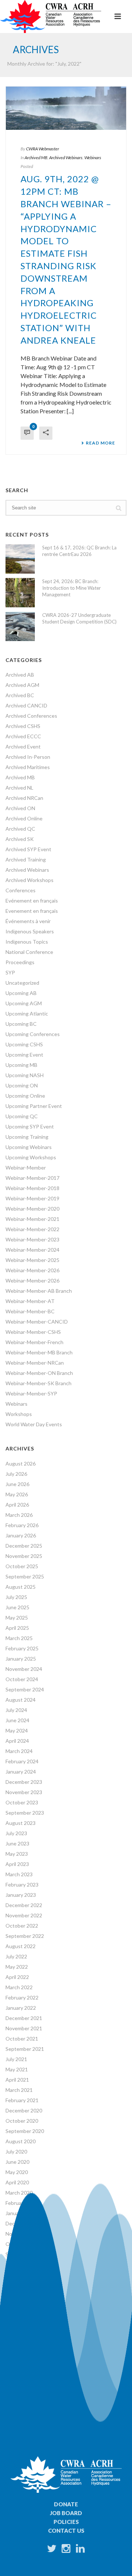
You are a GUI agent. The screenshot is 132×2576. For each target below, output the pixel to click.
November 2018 (24, 2326)
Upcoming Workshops (31, 1157)
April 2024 (17, 1741)
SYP (10, 972)
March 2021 (19, 2090)
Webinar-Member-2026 (32, 1270)
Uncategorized (22, 983)
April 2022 (17, 1977)
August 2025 (21, 1587)
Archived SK (20, 839)
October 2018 (22, 2336)
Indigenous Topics (27, 942)
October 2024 (22, 1679)
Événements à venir (28, 921)
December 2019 (24, 2223)
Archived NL (19, 788)
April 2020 (17, 2182)
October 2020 (22, 2121)
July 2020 (16, 2151)
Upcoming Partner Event (34, 1106)
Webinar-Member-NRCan (35, 1363)
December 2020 (24, 2110)
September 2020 (25, 2131)
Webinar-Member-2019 (32, 1198)
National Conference (29, 952)
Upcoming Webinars (29, 1147)
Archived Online (24, 818)
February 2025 (22, 1648)
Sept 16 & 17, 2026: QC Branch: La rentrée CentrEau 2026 (79, 551)
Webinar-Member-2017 (32, 1178)
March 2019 (19, 2295)
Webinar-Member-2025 (32, 1260)
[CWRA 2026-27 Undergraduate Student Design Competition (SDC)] (20, 626)
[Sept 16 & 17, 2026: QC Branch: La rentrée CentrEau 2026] (20, 559)
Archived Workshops (30, 880)
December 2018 (24, 2316)
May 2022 (17, 1967)
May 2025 (17, 1618)
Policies (66, 2522)
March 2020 (19, 2193)
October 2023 (22, 1802)
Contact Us (66, 2531)
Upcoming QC (22, 1116)
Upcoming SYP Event (30, 1126)
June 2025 (17, 1607)
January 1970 (21, 2347)
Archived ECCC (23, 736)
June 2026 (17, 1484)
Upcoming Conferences (33, 1034)
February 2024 (22, 1761)
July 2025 (16, 1597)
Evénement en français (32, 901)
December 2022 (24, 1905)
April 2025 (17, 1628)
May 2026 (17, 1494)
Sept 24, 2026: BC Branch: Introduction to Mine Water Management (71, 588)
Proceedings (20, 962)
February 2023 (22, 1885)
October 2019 (22, 2244)
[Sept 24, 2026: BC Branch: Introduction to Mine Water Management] (20, 593)
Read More (100, 443)
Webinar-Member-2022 (32, 1229)
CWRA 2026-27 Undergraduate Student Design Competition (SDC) (79, 618)
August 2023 (21, 1823)
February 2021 (22, 2100)
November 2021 (24, 2028)
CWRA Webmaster (43, 149)
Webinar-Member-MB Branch (39, 1352)
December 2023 (24, 1782)
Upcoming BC (21, 1024)
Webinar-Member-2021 (32, 1219)
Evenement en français (32, 911)
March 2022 (19, 1987)
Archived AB (20, 675)
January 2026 (21, 1535)
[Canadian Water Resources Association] (51, 17)
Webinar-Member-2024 (32, 1250)
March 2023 (19, 1874)
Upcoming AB (21, 993)
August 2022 (21, 1946)
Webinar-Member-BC (30, 1311)
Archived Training (26, 859)
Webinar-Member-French (34, 1342)
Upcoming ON (22, 1085)
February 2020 (22, 2203)
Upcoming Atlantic (27, 1013)
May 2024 (17, 1730)
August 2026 (21, 1463)
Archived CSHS (23, 726)
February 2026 (22, 1525)
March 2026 (19, 1515)
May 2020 (17, 2172)
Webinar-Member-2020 (32, 1209)
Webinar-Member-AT (30, 1301)
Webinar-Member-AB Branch (39, 1291)
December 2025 (24, 1546)
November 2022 (24, 1915)
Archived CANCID (26, 705)
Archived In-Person (28, 757)
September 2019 (25, 2254)
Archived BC (20, 695)
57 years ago (25, 2371)
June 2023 (17, 1843)
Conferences (21, 890)
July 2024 (16, 1710)
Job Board (66, 2513)
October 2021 (22, 2039)
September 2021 (25, 2049)
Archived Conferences (31, 716)
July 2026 (16, 1474)
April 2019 (17, 2285)
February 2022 (22, 1997)
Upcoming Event (24, 1055)
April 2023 (17, 1864)
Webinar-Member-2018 (32, 1188)
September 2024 (25, 1689)
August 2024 (21, 1700)
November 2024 (24, 1669)
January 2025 (21, 1659)
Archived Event (23, 747)
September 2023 (25, 1813)
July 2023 (16, 1833)
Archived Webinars (66, 158)
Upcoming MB (21, 1065)
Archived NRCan (24, 798)
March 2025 (19, 1638)
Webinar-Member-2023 (32, 1239)
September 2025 (25, 1576)
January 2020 (21, 2213)
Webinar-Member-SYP (31, 1393)
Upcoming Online (25, 1096)
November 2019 (24, 2234)
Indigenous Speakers (30, 931)
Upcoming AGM (24, 1003)
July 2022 (16, 1956)
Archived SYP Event (28, 849)
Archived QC (20, 829)
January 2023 (21, 1895)
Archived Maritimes (28, 767)
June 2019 (17, 2275)
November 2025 (24, 1556)
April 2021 (17, 2080)
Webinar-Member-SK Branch (38, 1383)
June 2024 (17, 1720)
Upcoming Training (27, 1137)
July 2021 (16, 2059)
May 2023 (17, 1854)
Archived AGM (22, 685)
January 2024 (21, 1772)
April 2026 (17, 1505)
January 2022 (21, 2008)
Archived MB (36, 158)
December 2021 (24, 2018)
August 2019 (21, 2264)
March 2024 (19, 1751)
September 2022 (25, 1936)
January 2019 (21, 2306)
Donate (66, 2504)
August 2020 (21, 2141)
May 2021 (17, 2069)
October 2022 (22, 1926)
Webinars (93, 158)
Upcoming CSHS (24, 1044)
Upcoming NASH (25, 1075)
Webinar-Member (26, 1168)
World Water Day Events (34, 1424)
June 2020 (17, 2162)
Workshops (19, 1414)
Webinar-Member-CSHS (33, 1332)
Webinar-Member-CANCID (37, 1322)
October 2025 (22, 1566)
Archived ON (20, 808)
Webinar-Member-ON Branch (39, 1373)
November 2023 (24, 1792)
